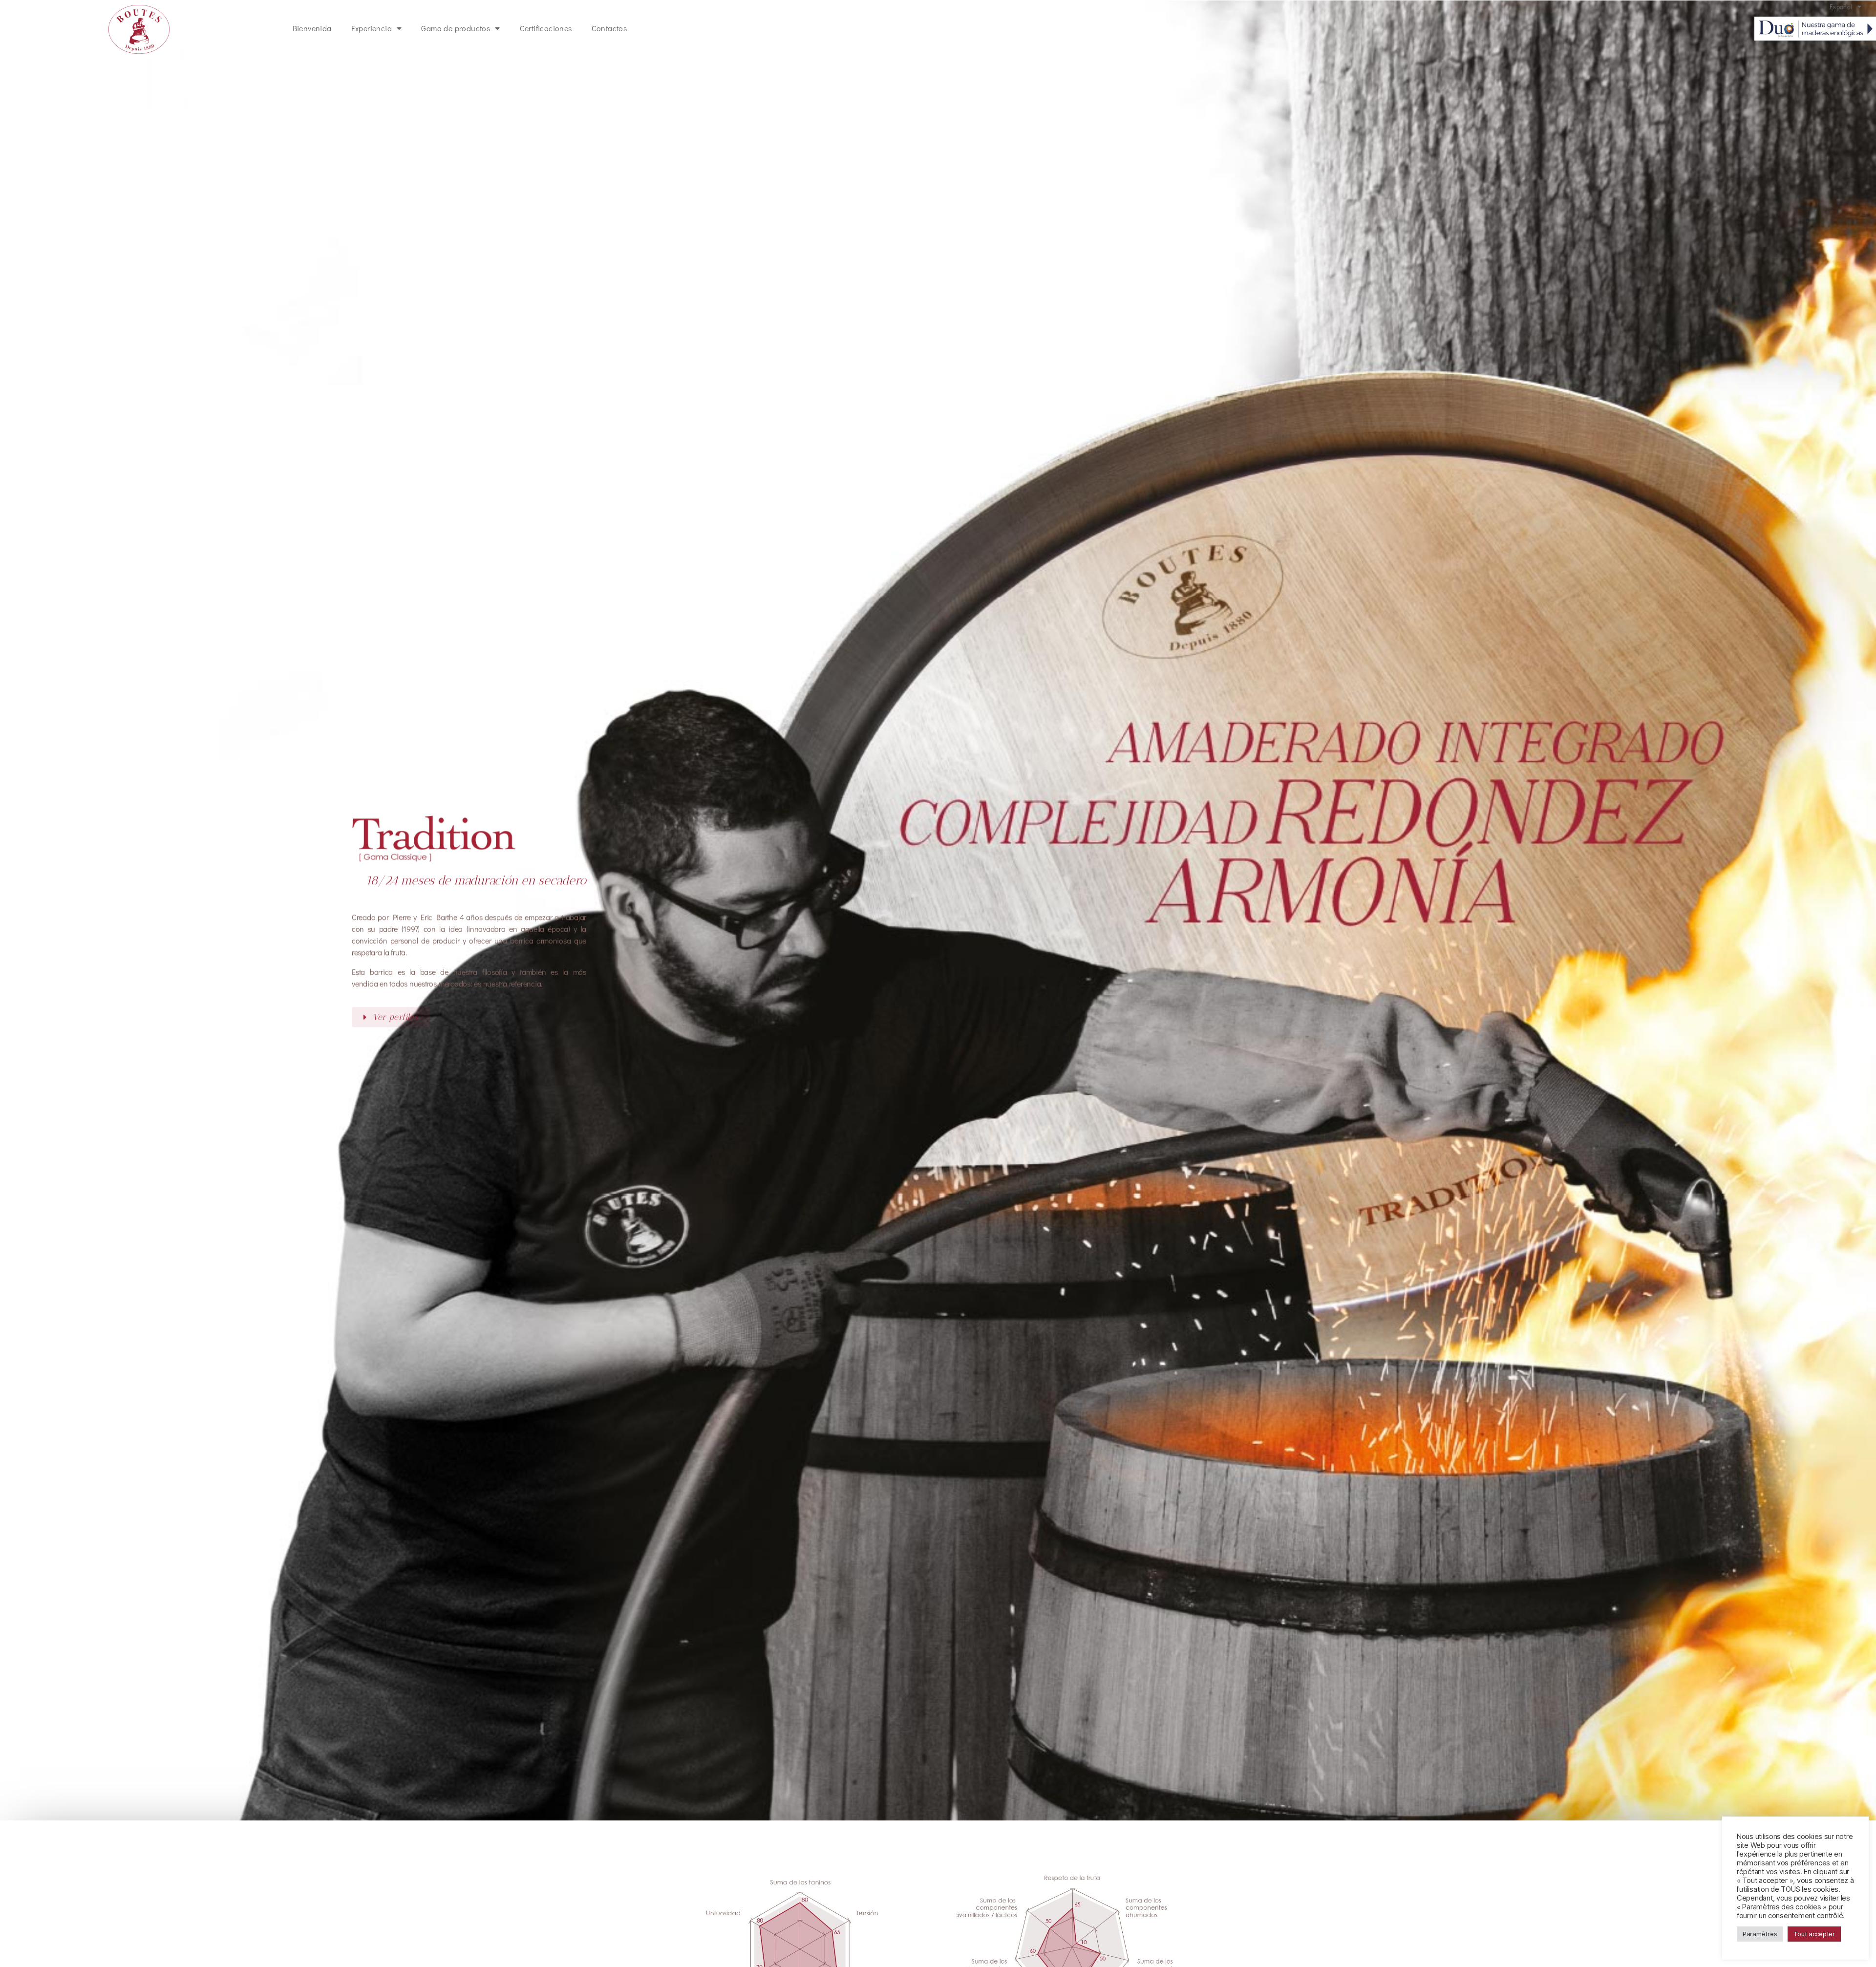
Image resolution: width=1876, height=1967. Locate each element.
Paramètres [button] (1760, 1934)
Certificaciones (546, 28)
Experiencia (372, 28)
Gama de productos (456, 28)
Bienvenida (312, 28)
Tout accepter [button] (1814, 1934)
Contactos (609, 28)
